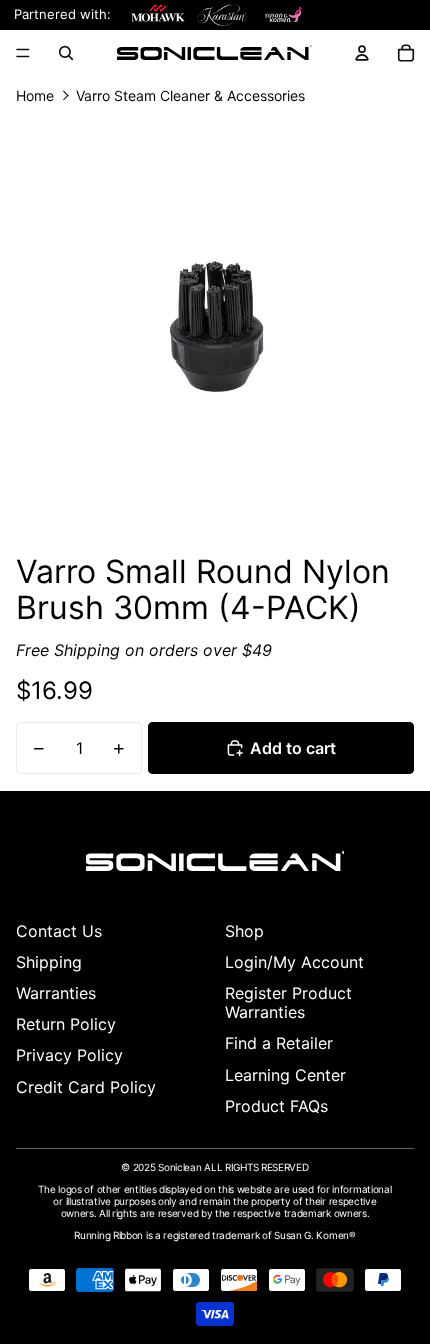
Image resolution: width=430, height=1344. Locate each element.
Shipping (49, 962)
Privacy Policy (69, 1055)
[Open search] (66, 53)
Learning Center (285, 1075)
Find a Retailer (279, 1043)
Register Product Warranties (288, 1002)
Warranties (56, 993)
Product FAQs (276, 1106)
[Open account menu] (362, 53)
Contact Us (59, 931)
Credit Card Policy (86, 1087)
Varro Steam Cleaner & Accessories (190, 96)
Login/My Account (294, 962)
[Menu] (23, 53)
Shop (244, 931)
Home (35, 96)
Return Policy (66, 1024)
